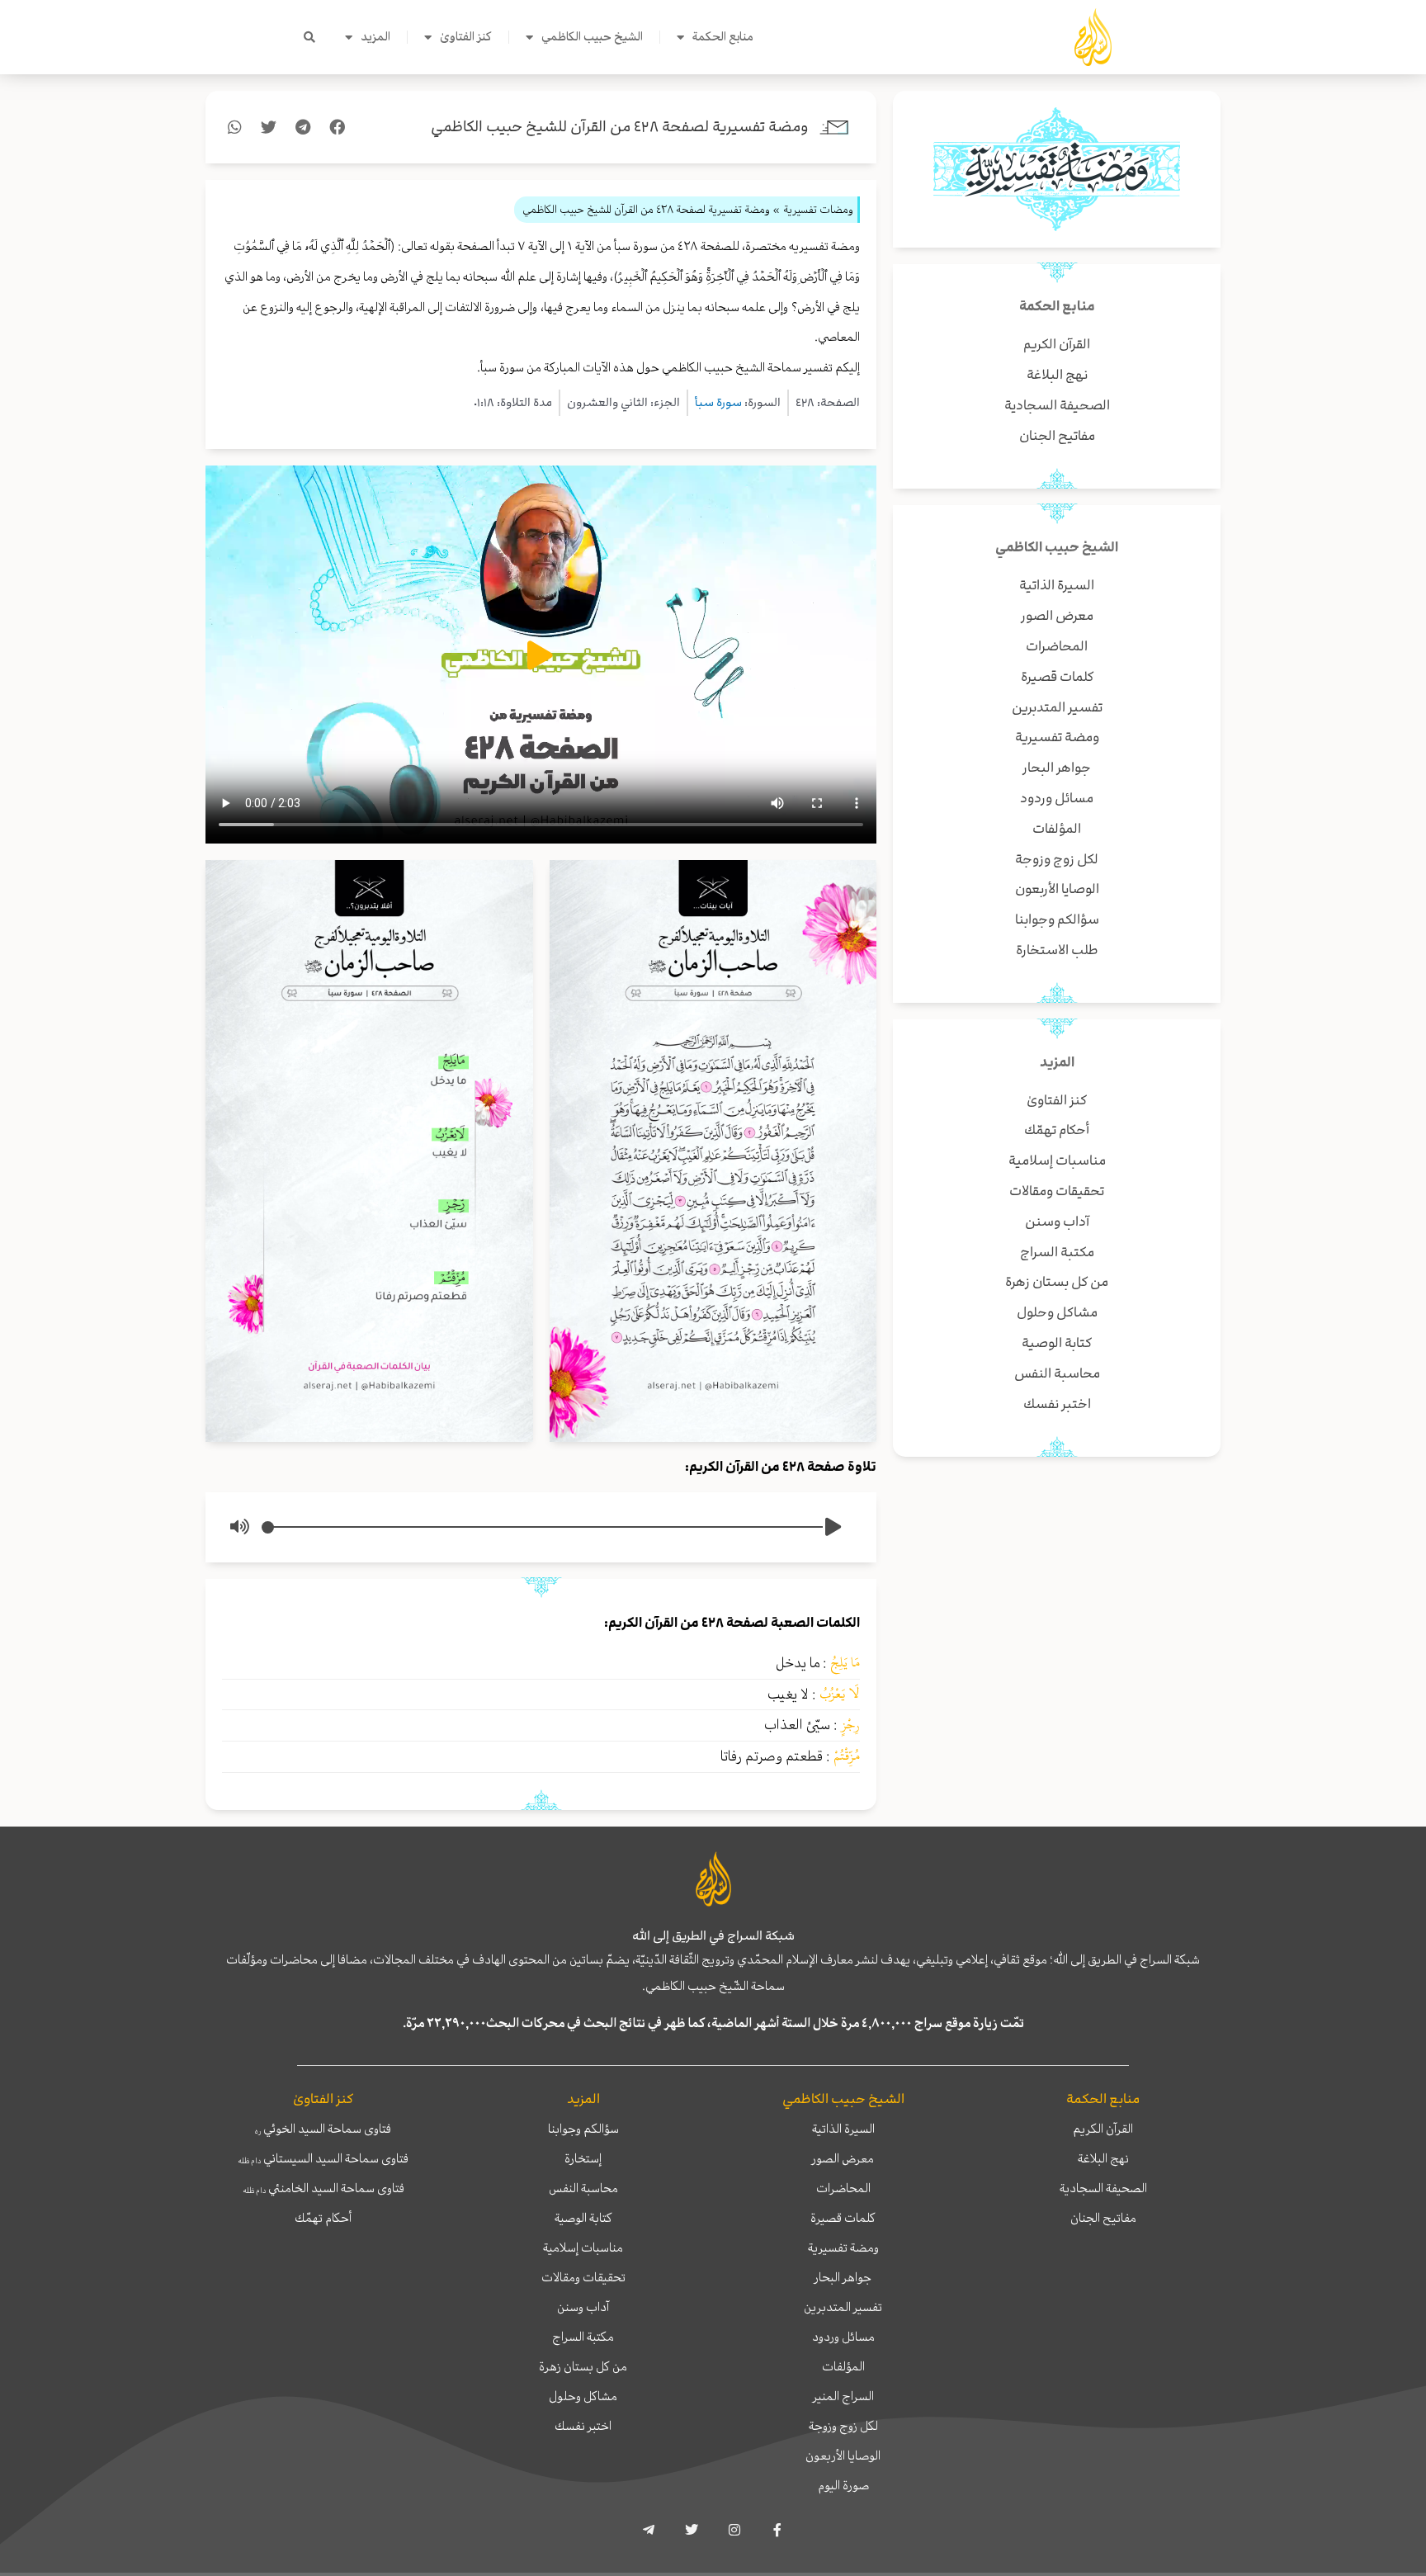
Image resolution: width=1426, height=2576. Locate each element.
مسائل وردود (843, 2337)
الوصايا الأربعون (843, 2455)
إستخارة (583, 2158)
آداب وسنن (583, 2307)
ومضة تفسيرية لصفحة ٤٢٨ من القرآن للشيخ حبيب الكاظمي (620, 127)
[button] (309, 37)
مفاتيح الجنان (1103, 2218)
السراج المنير (843, 2396)
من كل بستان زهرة (583, 2366)
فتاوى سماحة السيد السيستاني (323, 2158)
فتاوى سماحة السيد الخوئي (323, 2129)
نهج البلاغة (1103, 2158)
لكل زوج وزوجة (843, 2426)
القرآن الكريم (1103, 2129)
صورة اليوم (843, 2485)
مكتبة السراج (583, 2337)
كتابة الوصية (583, 2218)
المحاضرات (843, 2188)
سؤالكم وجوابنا (583, 2129)
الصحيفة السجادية (1103, 2188)
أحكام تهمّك (323, 2218)
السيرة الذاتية (843, 2129)
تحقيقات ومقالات (583, 2277)
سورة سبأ (718, 402)
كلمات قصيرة (843, 2218)
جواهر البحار (843, 2277)
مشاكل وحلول (583, 2396)
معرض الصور (843, 2158)
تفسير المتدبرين (843, 2307)
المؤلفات (843, 2366)
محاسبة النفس (583, 2188)
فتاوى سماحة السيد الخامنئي (323, 2188)
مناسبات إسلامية (583, 2248)
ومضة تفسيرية (843, 2248)
